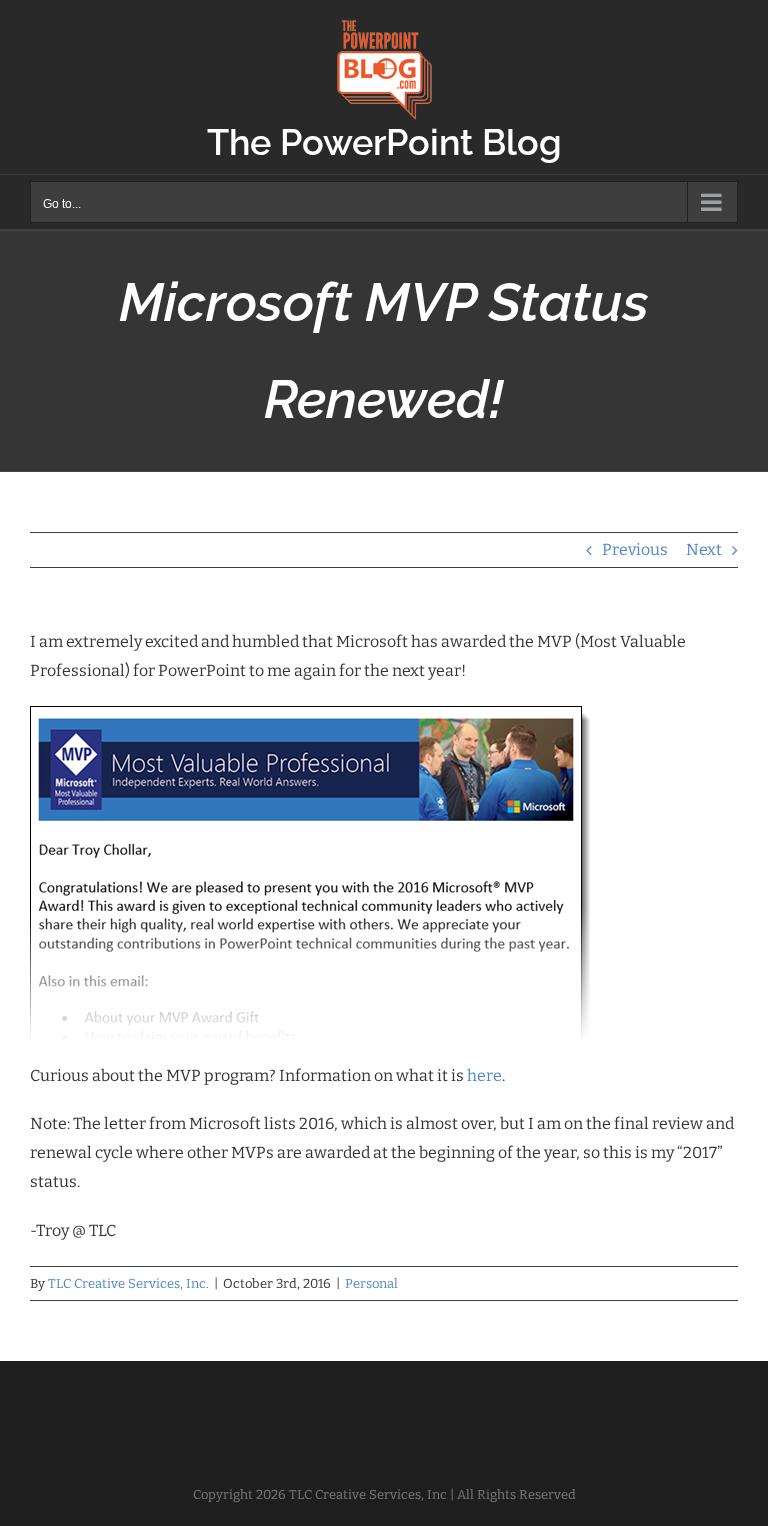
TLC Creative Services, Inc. (128, 1283)
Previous (635, 549)
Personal (371, 1283)
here (484, 1075)
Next (704, 549)
